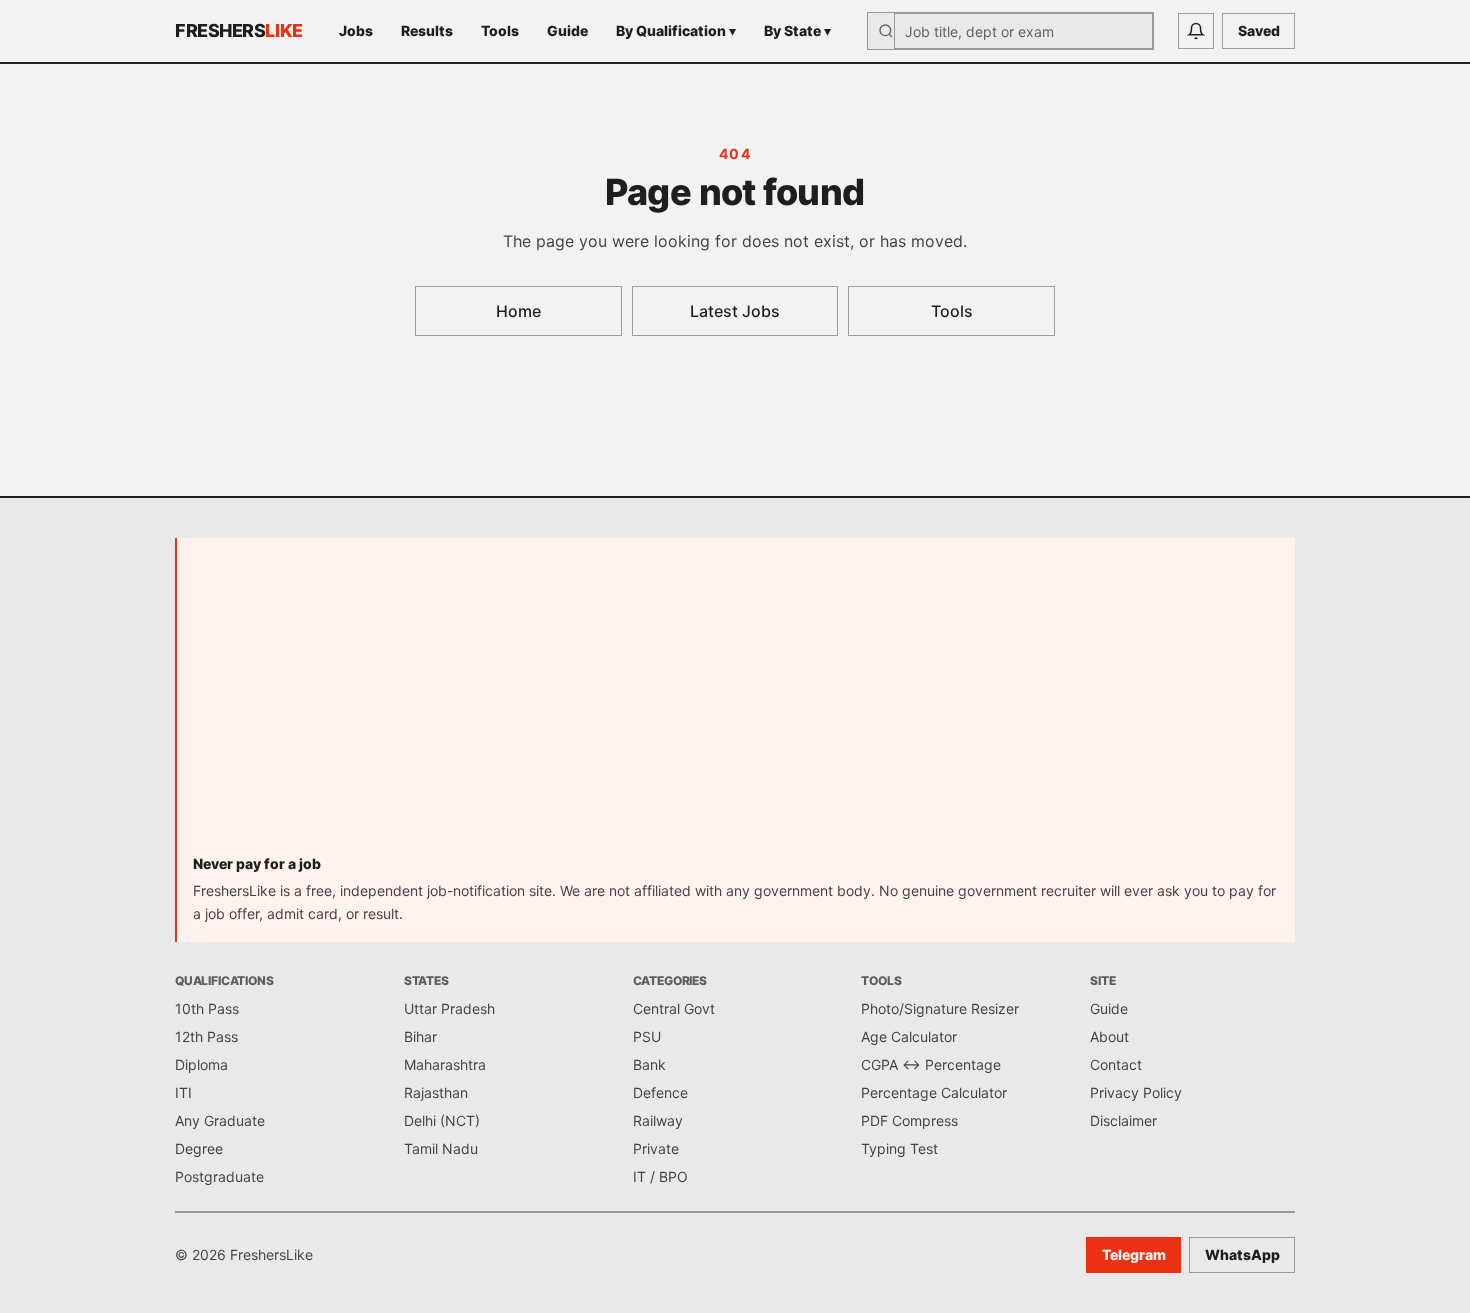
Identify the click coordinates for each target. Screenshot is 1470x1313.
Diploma (201, 1064)
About (1109, 1036)
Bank (649, 1064)
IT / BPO (660, 1176)
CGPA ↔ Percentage (931, 1064)
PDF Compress (909, 1120)
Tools (500, 30)
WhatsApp (1242, 1254)
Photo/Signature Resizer (940, 1008)
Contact (1116, 1064)
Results (427, 30)
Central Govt (674, 1008)
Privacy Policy (1136, 1092)
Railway (658, 1120)
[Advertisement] (736, 704)
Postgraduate (219, 1176)
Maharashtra (445, 1064)
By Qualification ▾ (676, 30)
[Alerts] (1196, 31)
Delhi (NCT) (442, 1120)
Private (656, 1148)
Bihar (420, 1036)
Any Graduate (220, 1120)
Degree (199, 1148)
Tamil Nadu (441, 1148)
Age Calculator (909, 1036)
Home (518, 311)
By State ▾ (797, 30)
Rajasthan (436, 1092)
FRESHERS (239, 30)
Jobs (356, 30)
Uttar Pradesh (449, 1008)
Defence (660, 1092)
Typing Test (899, 1148)
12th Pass (206, 1036)
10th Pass (207, 1008)
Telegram (1134, 1254)
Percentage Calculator (934, 1092)
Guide (567, 30)
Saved (1259, 30)
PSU (647, 1036)
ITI (183, 1092)
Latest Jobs (735, 311)
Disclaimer (1123, 1120)
